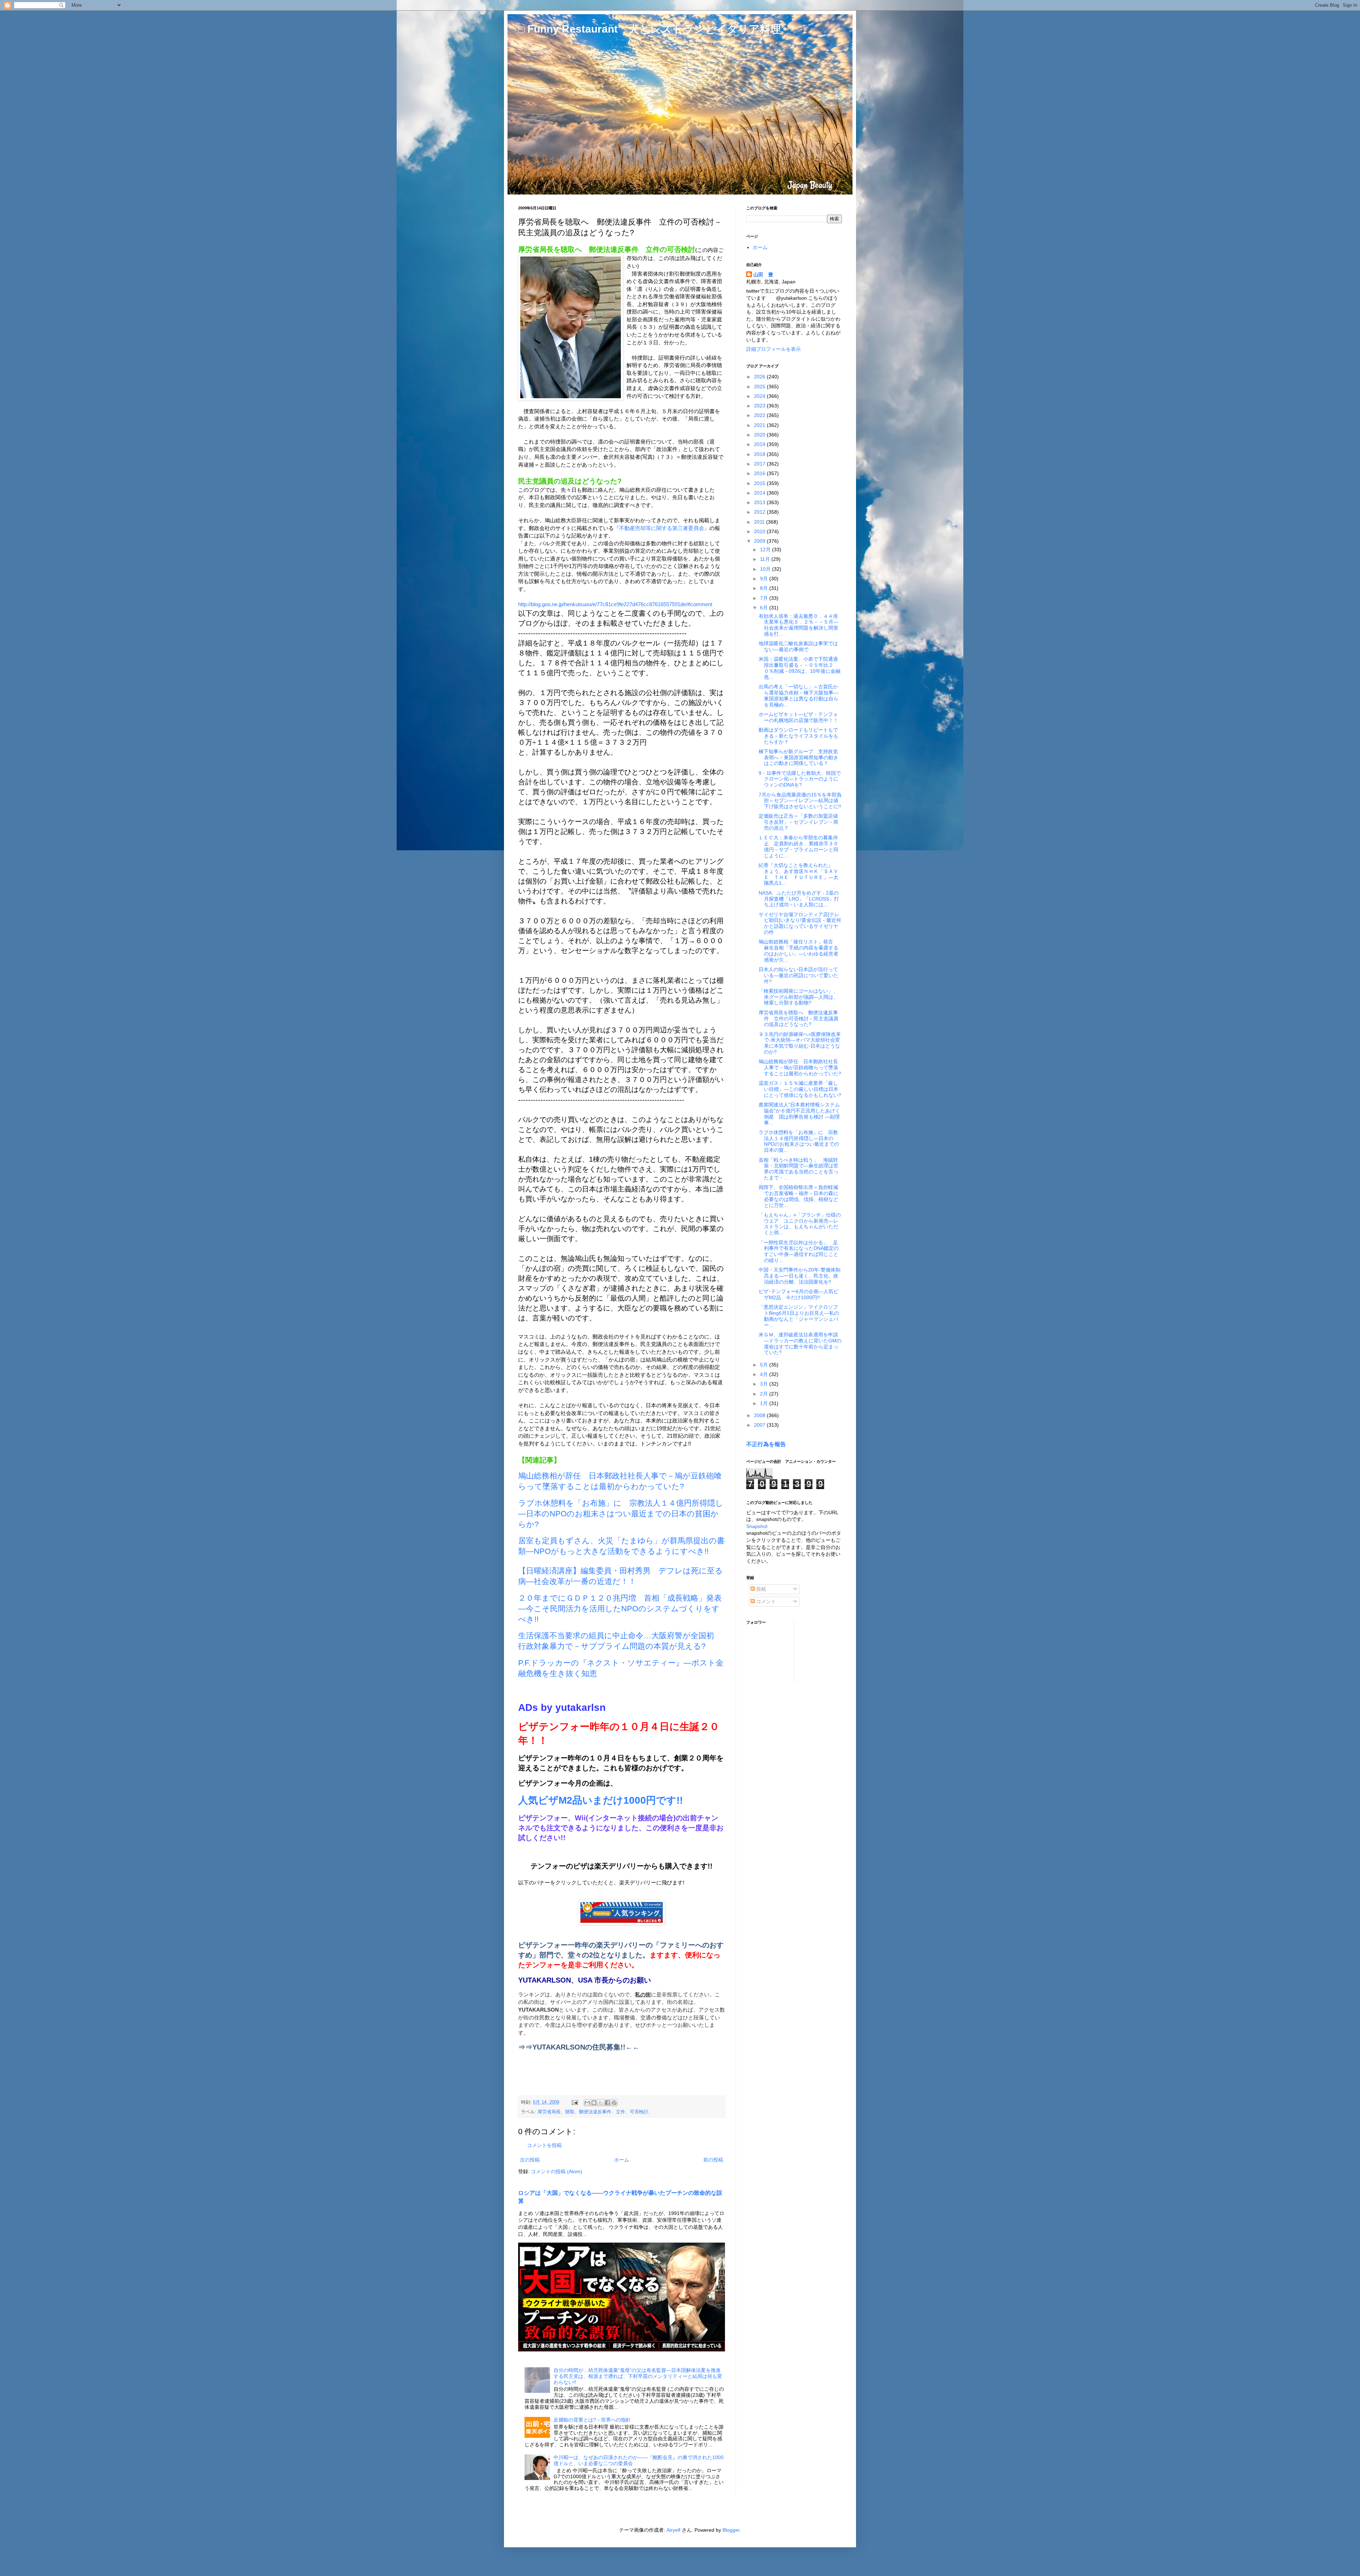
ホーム (622, 2160)
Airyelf (673, 2530)
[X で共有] (601, 2103)
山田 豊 (763, 275)
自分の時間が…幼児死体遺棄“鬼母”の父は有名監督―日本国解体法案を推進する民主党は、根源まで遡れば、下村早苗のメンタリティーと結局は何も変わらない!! (638, 2376)
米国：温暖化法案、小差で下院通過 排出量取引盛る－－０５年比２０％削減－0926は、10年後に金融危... (801, 668)
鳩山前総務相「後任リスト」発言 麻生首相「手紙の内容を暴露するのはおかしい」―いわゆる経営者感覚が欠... (798, 951)
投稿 (760, 1589)
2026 (760, 377)
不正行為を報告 (766, 1444)
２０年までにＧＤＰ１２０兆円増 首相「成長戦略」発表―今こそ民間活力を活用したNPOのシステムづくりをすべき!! (620, 1609)
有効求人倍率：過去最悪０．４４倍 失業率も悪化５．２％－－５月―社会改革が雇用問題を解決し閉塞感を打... (801, 625)
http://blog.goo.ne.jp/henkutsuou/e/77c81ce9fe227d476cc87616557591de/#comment (615, 604)
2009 (760, 541)
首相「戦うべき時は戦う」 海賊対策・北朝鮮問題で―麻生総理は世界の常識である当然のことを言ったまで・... (798, 1169)
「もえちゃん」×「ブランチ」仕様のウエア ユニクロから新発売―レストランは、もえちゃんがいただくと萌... (800, 1224)
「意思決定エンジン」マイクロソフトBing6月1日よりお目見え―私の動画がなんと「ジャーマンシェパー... (799, 1316)
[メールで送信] (587, 2103)
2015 (760, 483)
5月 (765, 1365)
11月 (766, 559)
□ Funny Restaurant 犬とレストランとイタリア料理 (650, 29)
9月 (765, 579)
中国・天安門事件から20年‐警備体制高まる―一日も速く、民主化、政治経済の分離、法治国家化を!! (800, 1276)
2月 (765, 1394)
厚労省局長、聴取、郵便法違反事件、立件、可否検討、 (595, 2112)
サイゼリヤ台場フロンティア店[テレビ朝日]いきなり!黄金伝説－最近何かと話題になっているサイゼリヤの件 (800, 923)
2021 (760, 425)
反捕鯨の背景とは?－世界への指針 (592, 2420)
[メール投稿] (574, 2102)
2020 (760, 435)
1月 (765, 1403)
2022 (760, 415)
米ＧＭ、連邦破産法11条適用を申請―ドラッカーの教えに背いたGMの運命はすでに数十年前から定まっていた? (800, 1343)
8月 (765, 588)
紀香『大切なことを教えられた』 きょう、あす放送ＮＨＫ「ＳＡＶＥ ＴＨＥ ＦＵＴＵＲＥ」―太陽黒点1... (798, 874)
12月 (766, 549)
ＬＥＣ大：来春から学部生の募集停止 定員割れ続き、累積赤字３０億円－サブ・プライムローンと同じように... (798, 846)
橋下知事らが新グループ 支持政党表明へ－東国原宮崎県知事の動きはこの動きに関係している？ (798, 757)
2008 (760, 1415)
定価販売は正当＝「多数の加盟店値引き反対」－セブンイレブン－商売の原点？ (798, 822)
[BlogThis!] (594, 2103)
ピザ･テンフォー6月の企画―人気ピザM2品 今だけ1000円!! (798, 1294)
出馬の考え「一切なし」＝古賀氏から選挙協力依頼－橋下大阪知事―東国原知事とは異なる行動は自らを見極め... (798, 695)
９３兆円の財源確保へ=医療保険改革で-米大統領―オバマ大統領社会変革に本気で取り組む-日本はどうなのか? (800, 1043)
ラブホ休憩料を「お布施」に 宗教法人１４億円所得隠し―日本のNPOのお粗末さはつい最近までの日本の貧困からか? (621, 1514)
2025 (760, 387)
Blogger (731, 2530)
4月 (765, 1374)
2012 (760, 512)
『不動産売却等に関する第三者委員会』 (662, 528)
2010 (760, 531)
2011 (760, 522)
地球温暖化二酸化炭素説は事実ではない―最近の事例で (798, 646)
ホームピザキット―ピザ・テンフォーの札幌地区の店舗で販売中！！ (798, 717)
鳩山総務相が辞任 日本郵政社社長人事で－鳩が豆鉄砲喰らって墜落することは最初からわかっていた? (800, 1067)
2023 (760, 406)
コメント (765, 1601)
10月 (766, 569)
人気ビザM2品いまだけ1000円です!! (600, 1800)
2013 (760, 502)
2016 (760, 473)
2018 (760, 454)
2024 (760, 396)
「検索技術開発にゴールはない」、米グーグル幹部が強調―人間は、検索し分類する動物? (798, 997)
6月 (765, 608)
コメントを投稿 (544, 2145)
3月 (765, 1384)
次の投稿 (530, 2160)
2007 (760, 1425)
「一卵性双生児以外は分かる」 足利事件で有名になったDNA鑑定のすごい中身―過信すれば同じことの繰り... (799, 1251)
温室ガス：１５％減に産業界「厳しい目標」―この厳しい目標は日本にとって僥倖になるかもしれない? (800, 1089)
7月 (765, 598)
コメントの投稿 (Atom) (557, 2171)
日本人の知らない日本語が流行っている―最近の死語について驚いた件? (798, 975)
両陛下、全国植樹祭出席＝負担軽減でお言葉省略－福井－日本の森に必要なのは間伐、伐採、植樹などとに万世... (798, 1196)
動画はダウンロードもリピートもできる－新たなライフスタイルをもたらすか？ (798, 736)
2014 (760, 493)
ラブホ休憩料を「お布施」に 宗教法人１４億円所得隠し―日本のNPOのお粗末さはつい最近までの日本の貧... (799, 1141)
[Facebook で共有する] (607, 2103)
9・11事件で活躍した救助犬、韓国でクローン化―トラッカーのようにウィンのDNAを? (800, 779)
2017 (760, 464)
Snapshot (757, 1526)
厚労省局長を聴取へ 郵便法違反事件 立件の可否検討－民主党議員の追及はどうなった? (798, 1019)
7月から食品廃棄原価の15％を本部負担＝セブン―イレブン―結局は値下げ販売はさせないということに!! (800, 801)
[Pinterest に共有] (614, 2103)
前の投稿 (713, 2160)
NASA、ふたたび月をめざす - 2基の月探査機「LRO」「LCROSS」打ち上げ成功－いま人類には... (799, 899)
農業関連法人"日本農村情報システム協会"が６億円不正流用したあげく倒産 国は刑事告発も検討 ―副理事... (799, 1114)
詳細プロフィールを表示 (773, 349)
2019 (760, 444)
